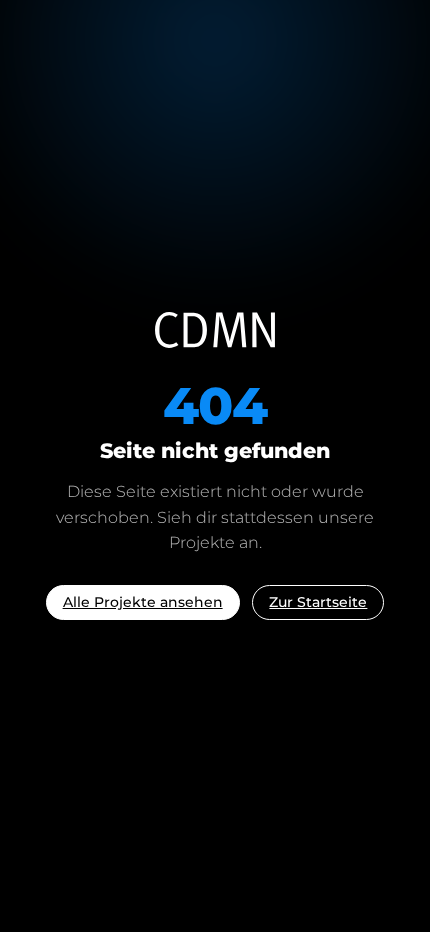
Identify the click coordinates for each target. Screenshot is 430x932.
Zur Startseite (318, 602)
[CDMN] (215, 329)
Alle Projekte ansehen (143, 602)
